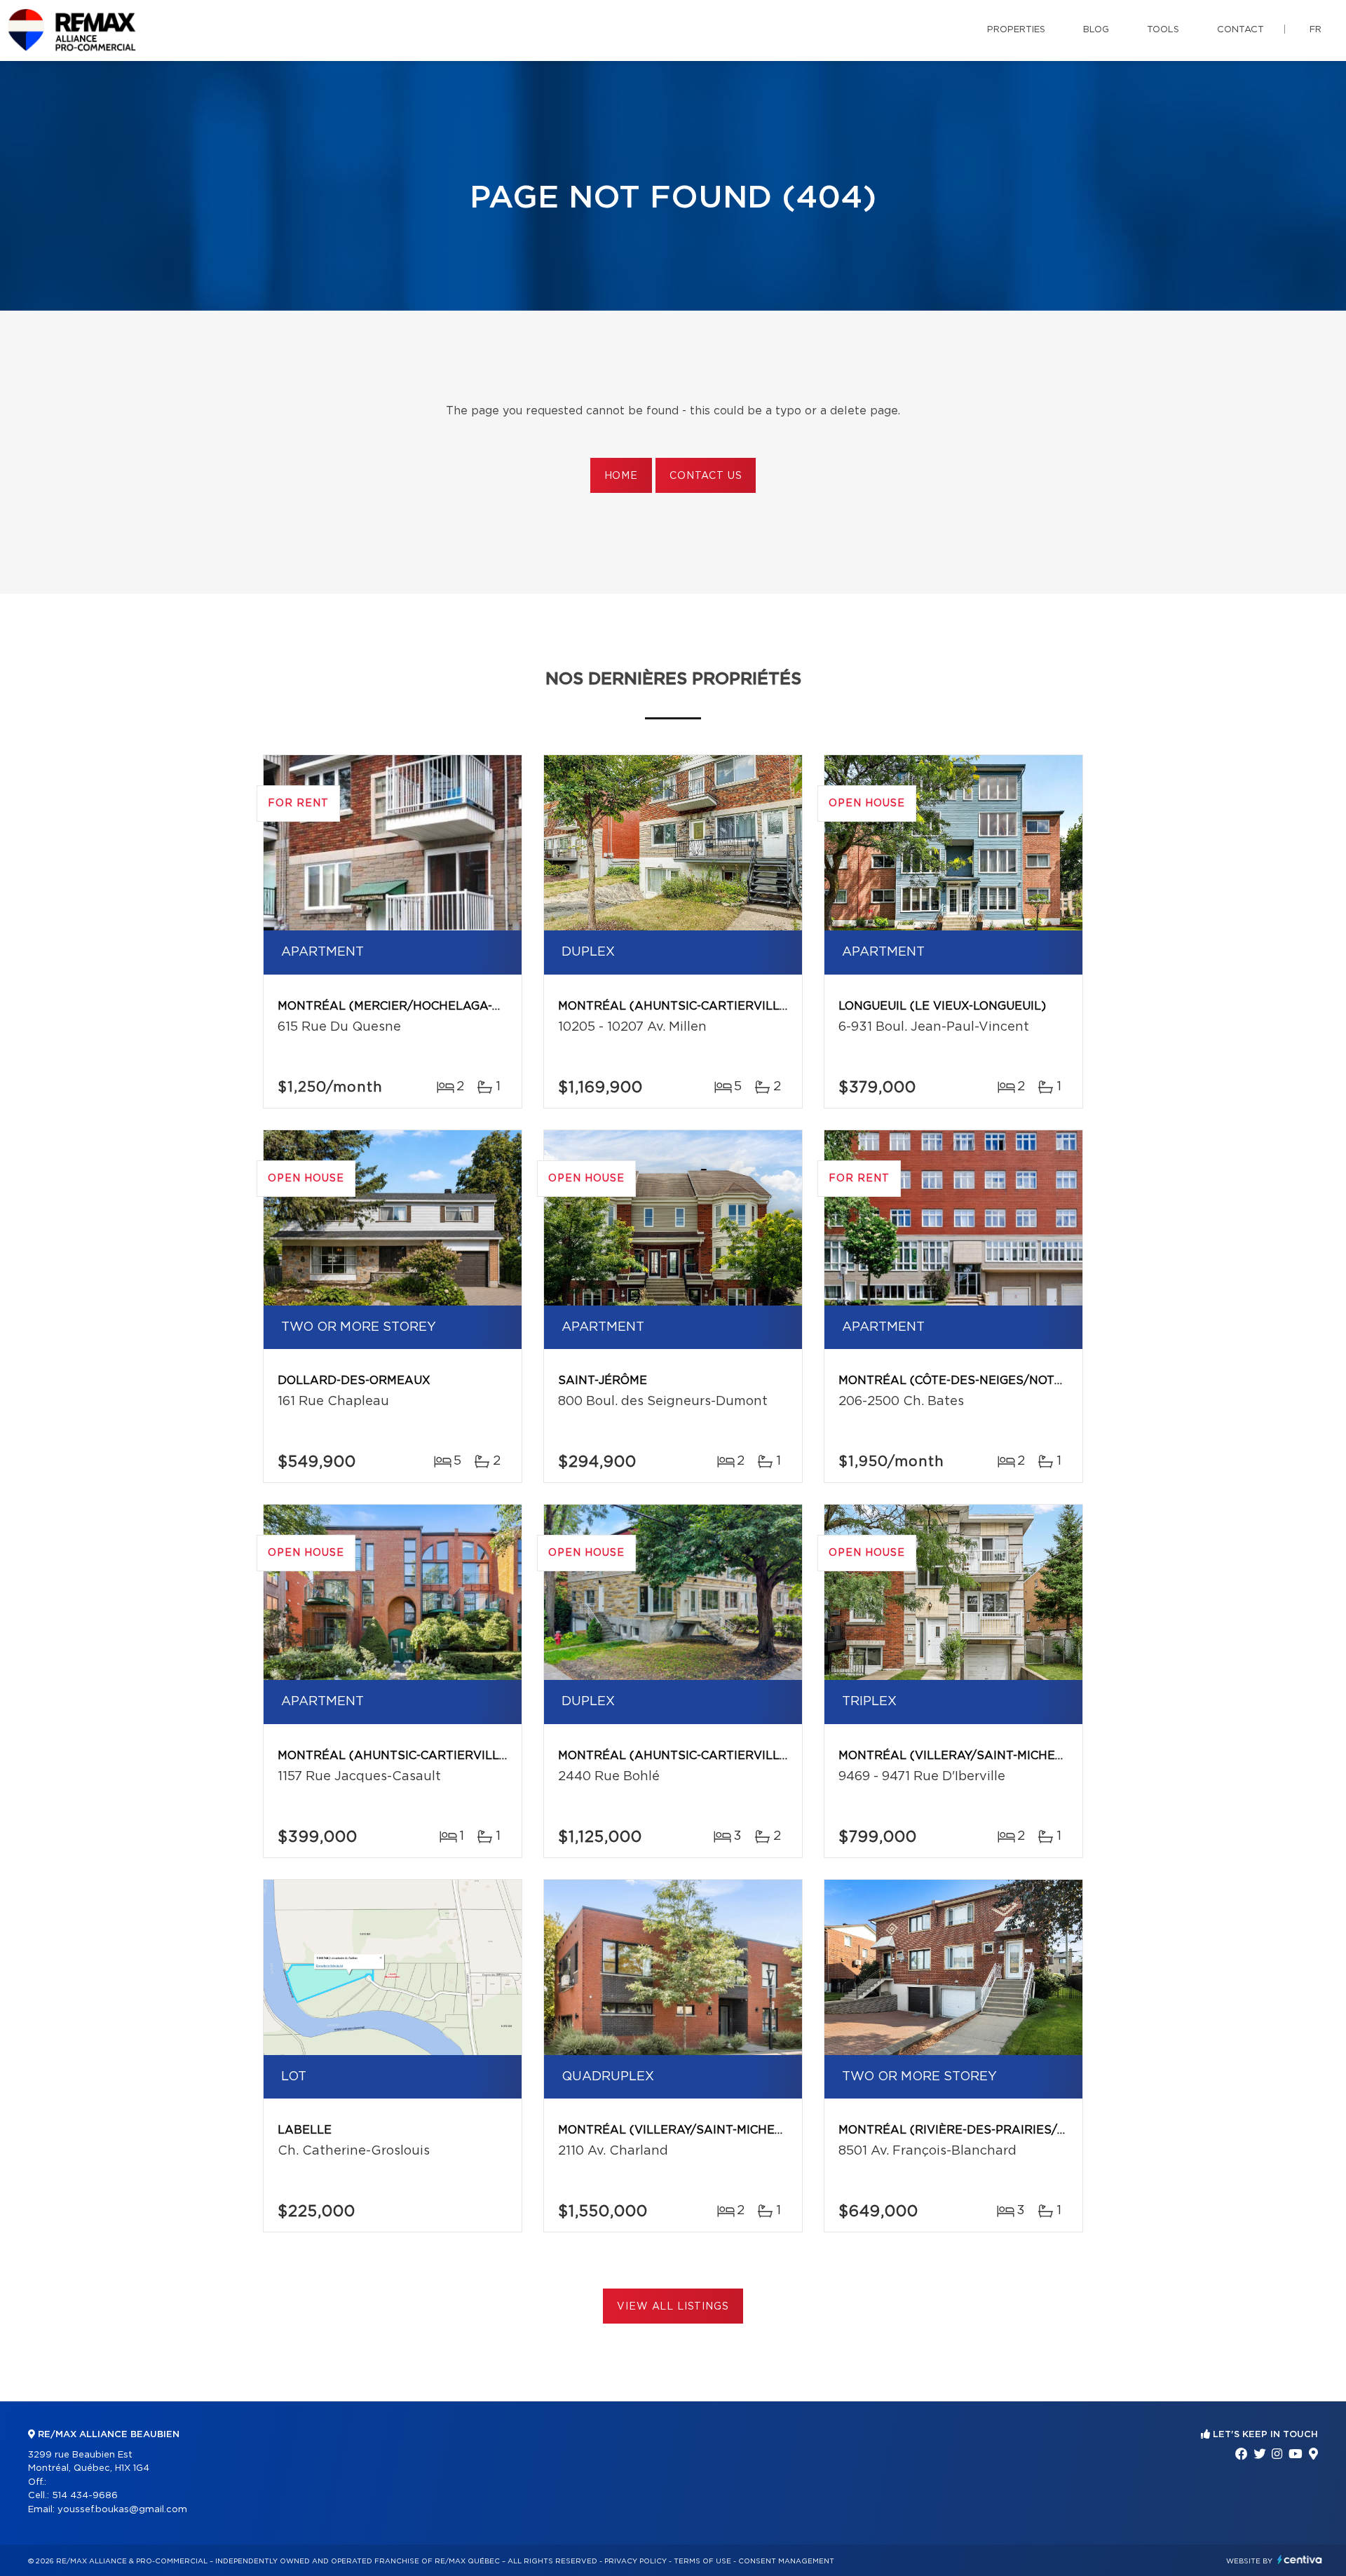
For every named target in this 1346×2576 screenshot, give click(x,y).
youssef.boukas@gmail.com (122, 2510)
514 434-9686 (85, 2496)
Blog (1096, 30)
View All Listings (673, 2307)
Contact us (706, 476)
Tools (1163, 30)
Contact (1240, 30)
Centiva (1300, 2560)
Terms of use (702, 2561)
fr (1316, 30)
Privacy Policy (635, 2561)
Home (621, 476)
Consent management (786, 2561)
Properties (1016, 30)
